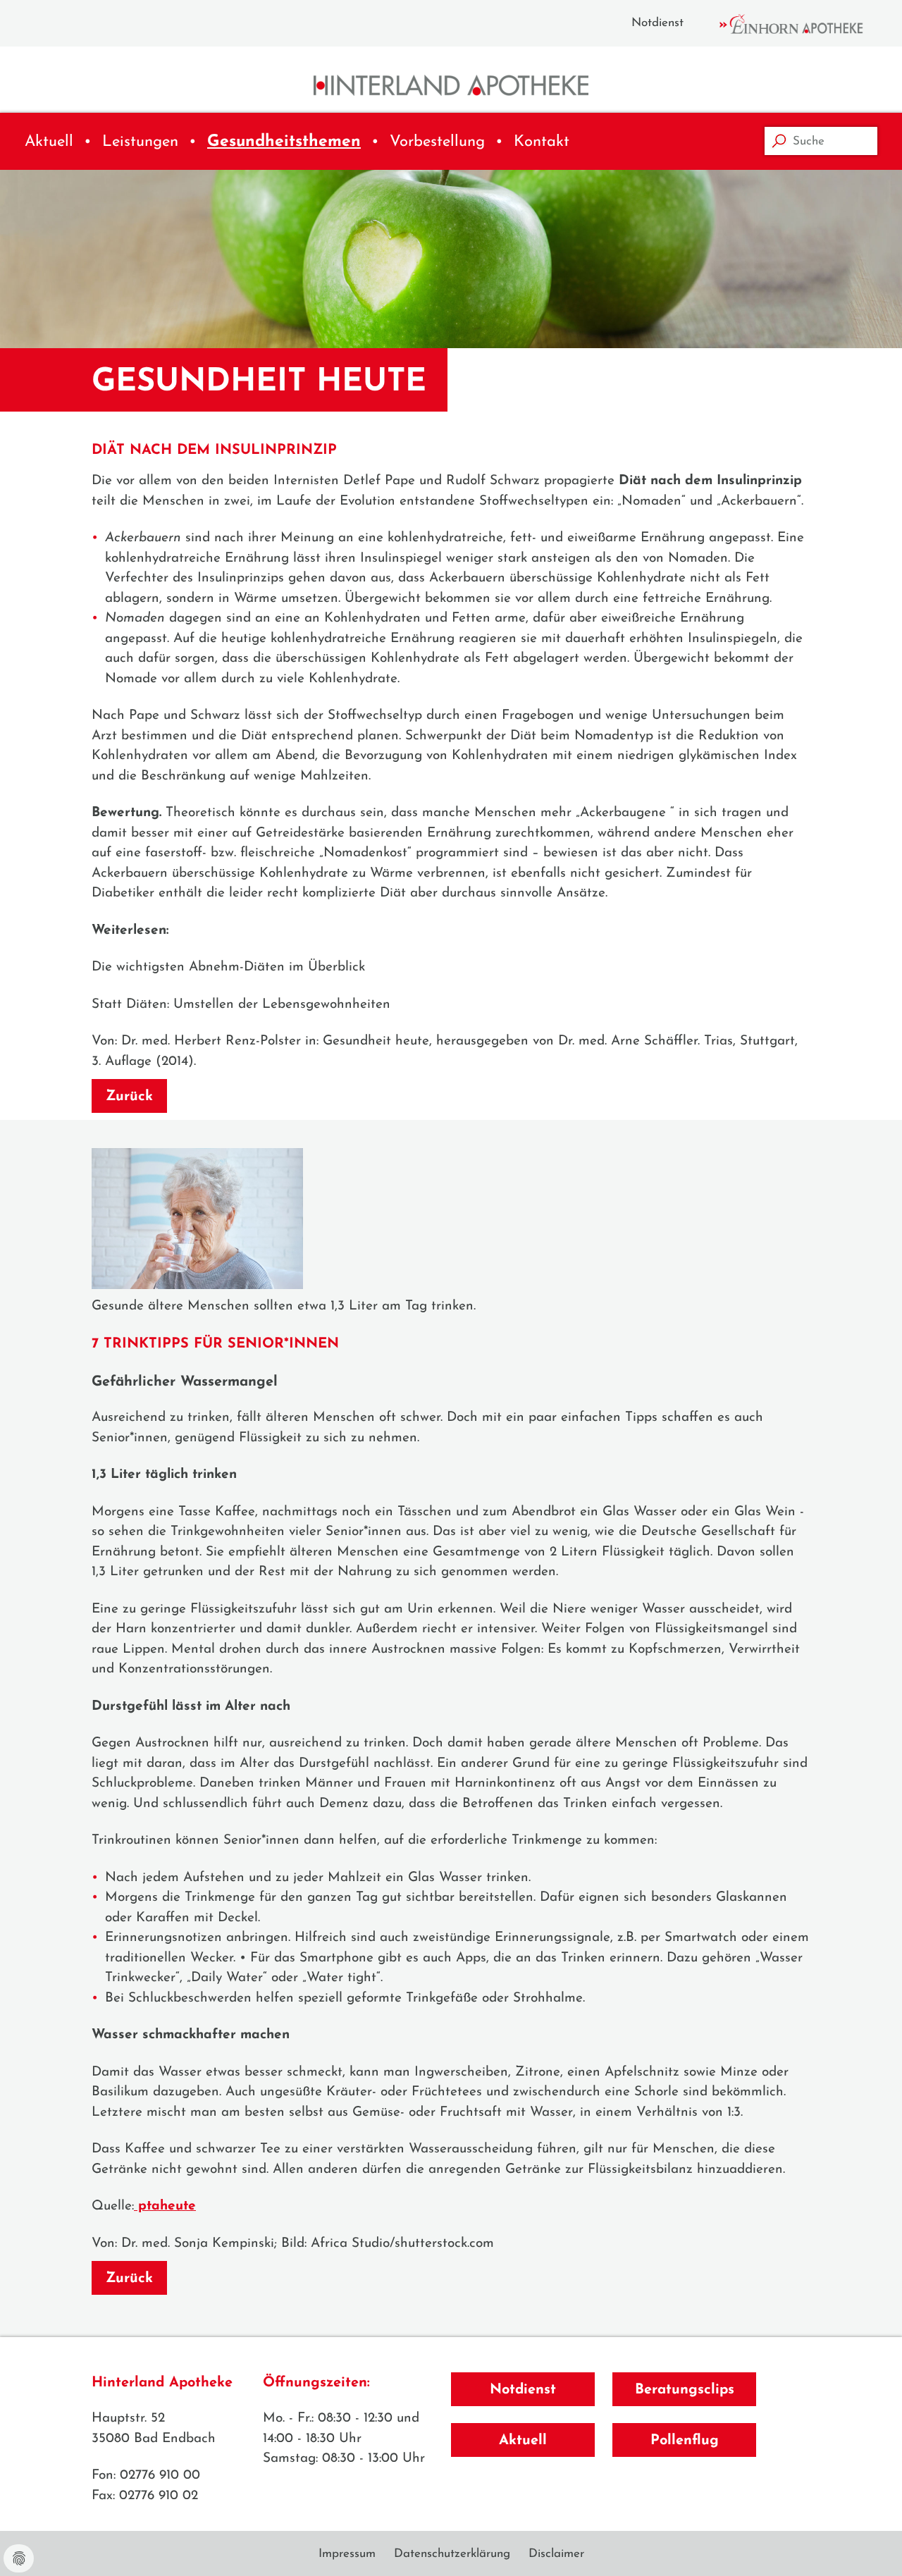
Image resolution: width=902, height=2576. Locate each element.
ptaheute (165, 2206)
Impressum (347, 2554)
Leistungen (140, 142)
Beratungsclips (685, 2390)
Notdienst (657, 23)
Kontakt (542, 142)
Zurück (129, 1097)
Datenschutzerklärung (452, 2554)
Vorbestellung (437, 142)
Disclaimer (556, 2554)
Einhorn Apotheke (803, 24)
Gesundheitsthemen (284, 142)
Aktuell (49, 142)
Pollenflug (685, 2441)
